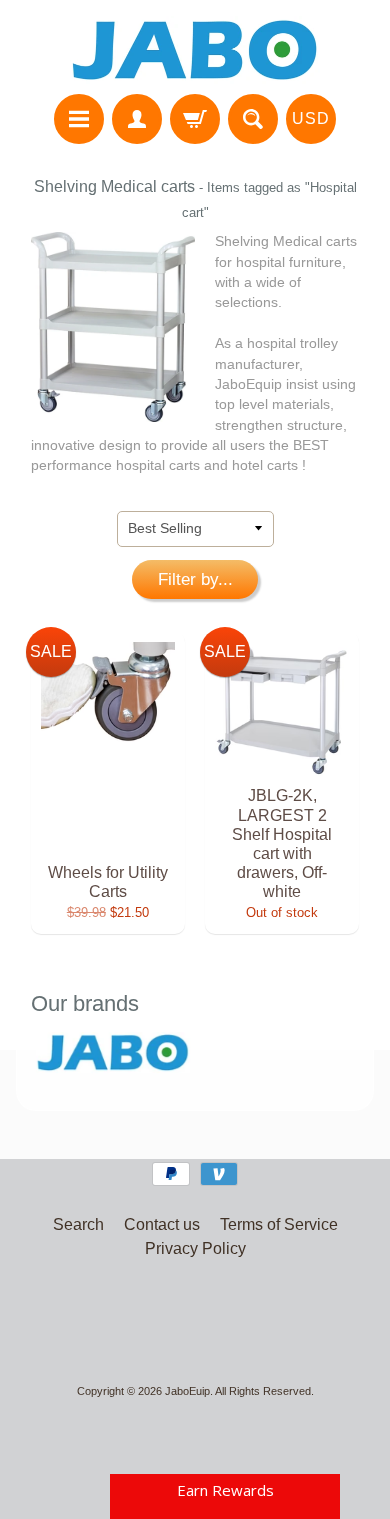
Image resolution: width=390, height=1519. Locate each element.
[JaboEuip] (195, 50)
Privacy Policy (195, 1248)
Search (78, 1224)
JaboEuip (187, 1391)
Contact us (162, 1224)
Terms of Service (279, 1224)
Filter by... (195, 579)
